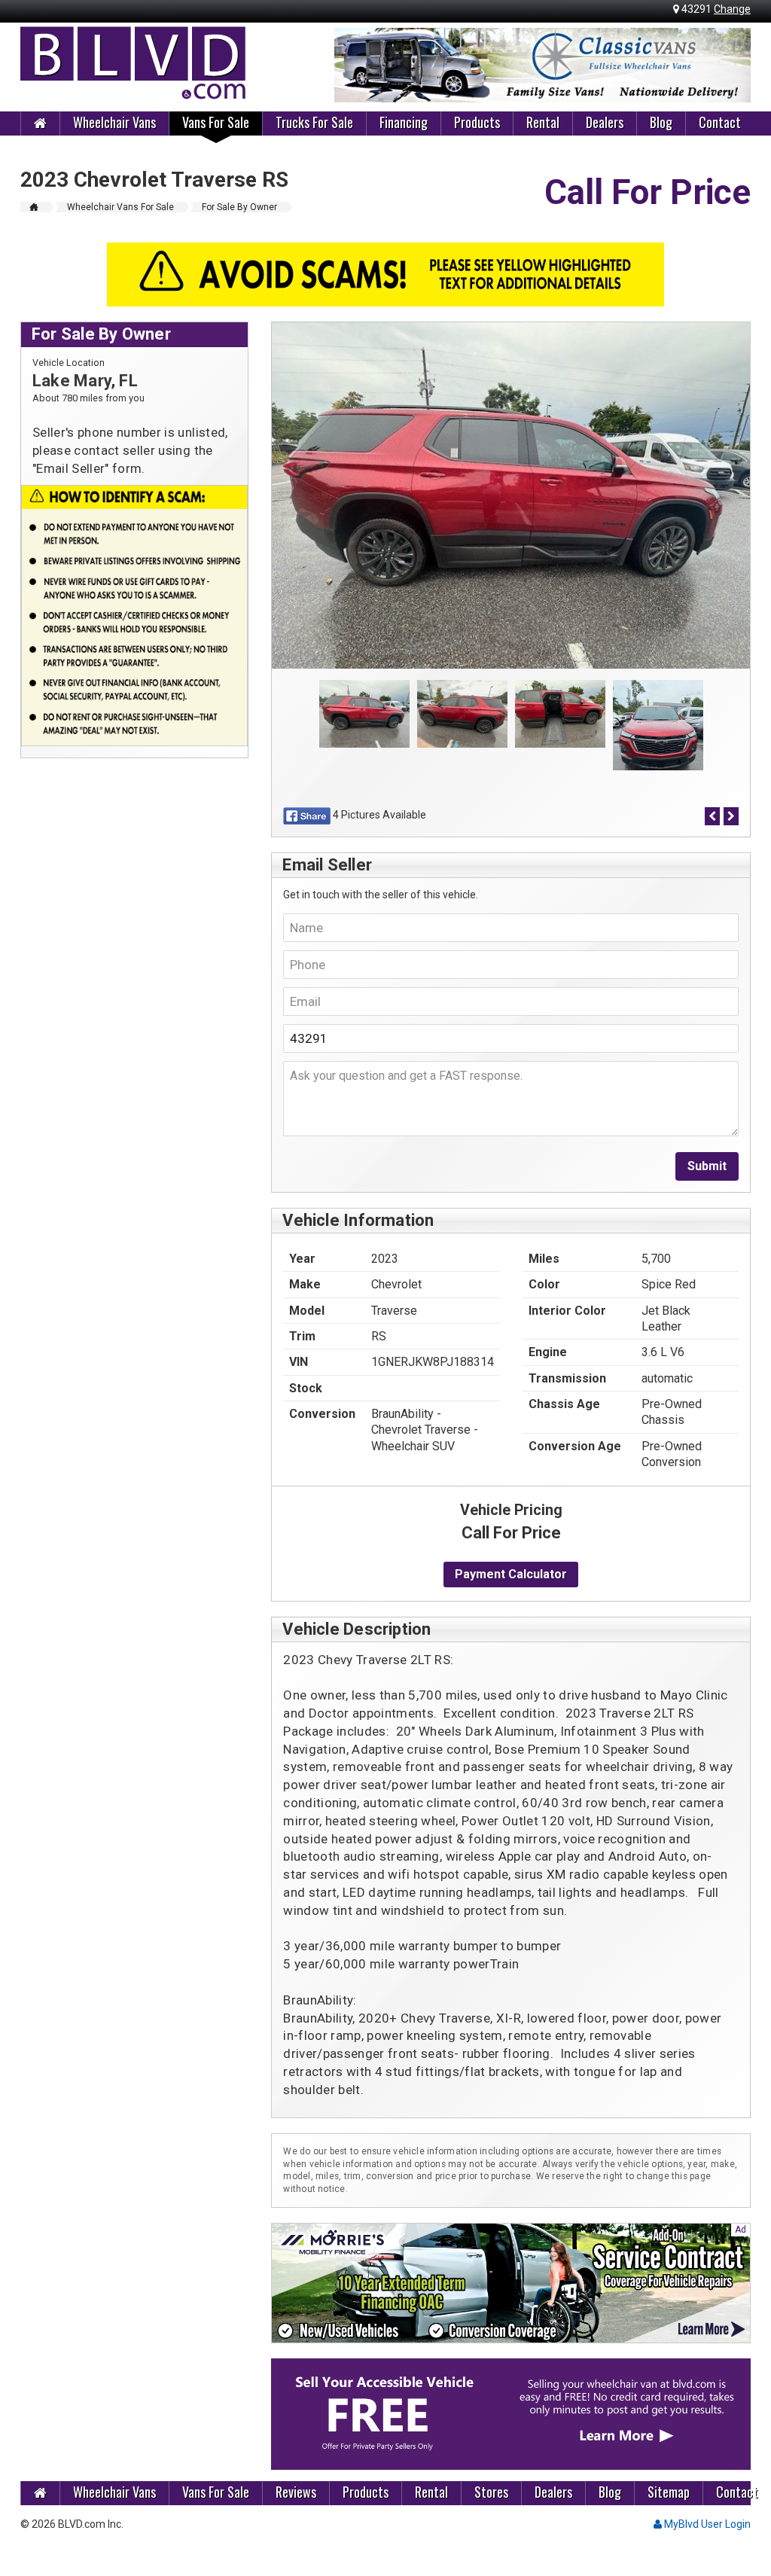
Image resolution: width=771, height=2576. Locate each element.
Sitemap (669, 2492)
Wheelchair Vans (114, 122)
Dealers (605, 122)
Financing (404, 122)
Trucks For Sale (314, 122)
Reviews (296, 2492)
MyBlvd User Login (706, 2524)
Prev (354, 66)
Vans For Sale (216, 122)
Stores (491, 2492)
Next (731, 66)
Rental (543, 122)
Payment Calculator (511, 1574)
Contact (720, 122)
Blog (661, 122)
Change (732, 9)
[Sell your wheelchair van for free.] (511, 2414)
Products (477, 122)
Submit (707, 1166)
